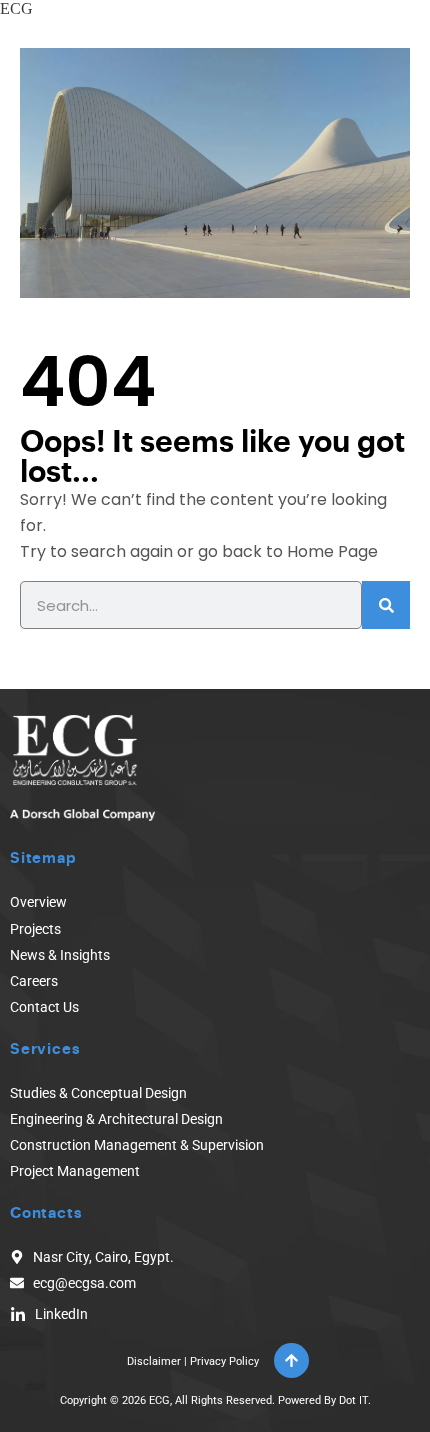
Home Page (332, 551)
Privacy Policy (224, 1361)
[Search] (386, 605)
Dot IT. (355, 1400)
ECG (16, 8)
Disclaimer (154, 1361)
